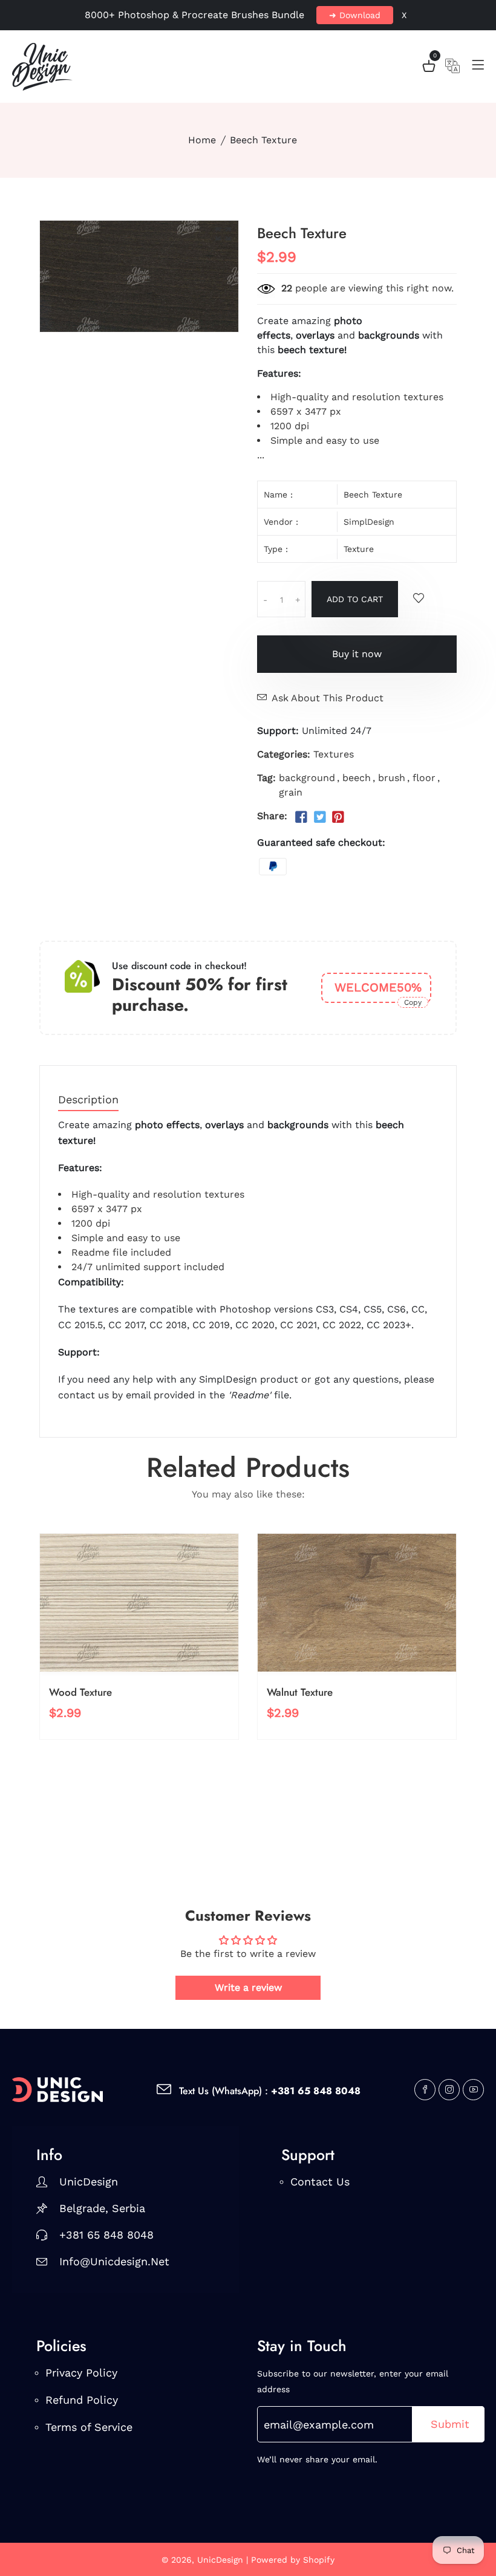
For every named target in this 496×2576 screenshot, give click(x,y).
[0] (429, 68)
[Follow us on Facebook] (301, 817)
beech (357, 778)
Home (202, 140)
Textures (334, 754)
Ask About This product (328, 698)
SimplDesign (369, 522)
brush (392, 778)
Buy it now (357, 654)
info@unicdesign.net (114, 2261)
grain (291, 792)
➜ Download (355, 15)
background (307, 778)
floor (424, 778)
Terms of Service (89, 2427)
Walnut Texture (300, 1692)
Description (88, 1100)
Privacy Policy (81, 2373)
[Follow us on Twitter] (319, 817)
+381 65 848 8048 (106, 2235)
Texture (359, 549)
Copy (413, 1002)
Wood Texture (80, 1692)
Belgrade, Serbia (102, 2208)
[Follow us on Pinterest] (338, 817)
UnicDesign (89, 2182)
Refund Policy (82, 2400)
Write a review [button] (248, 1987)
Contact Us (320, 2182)
